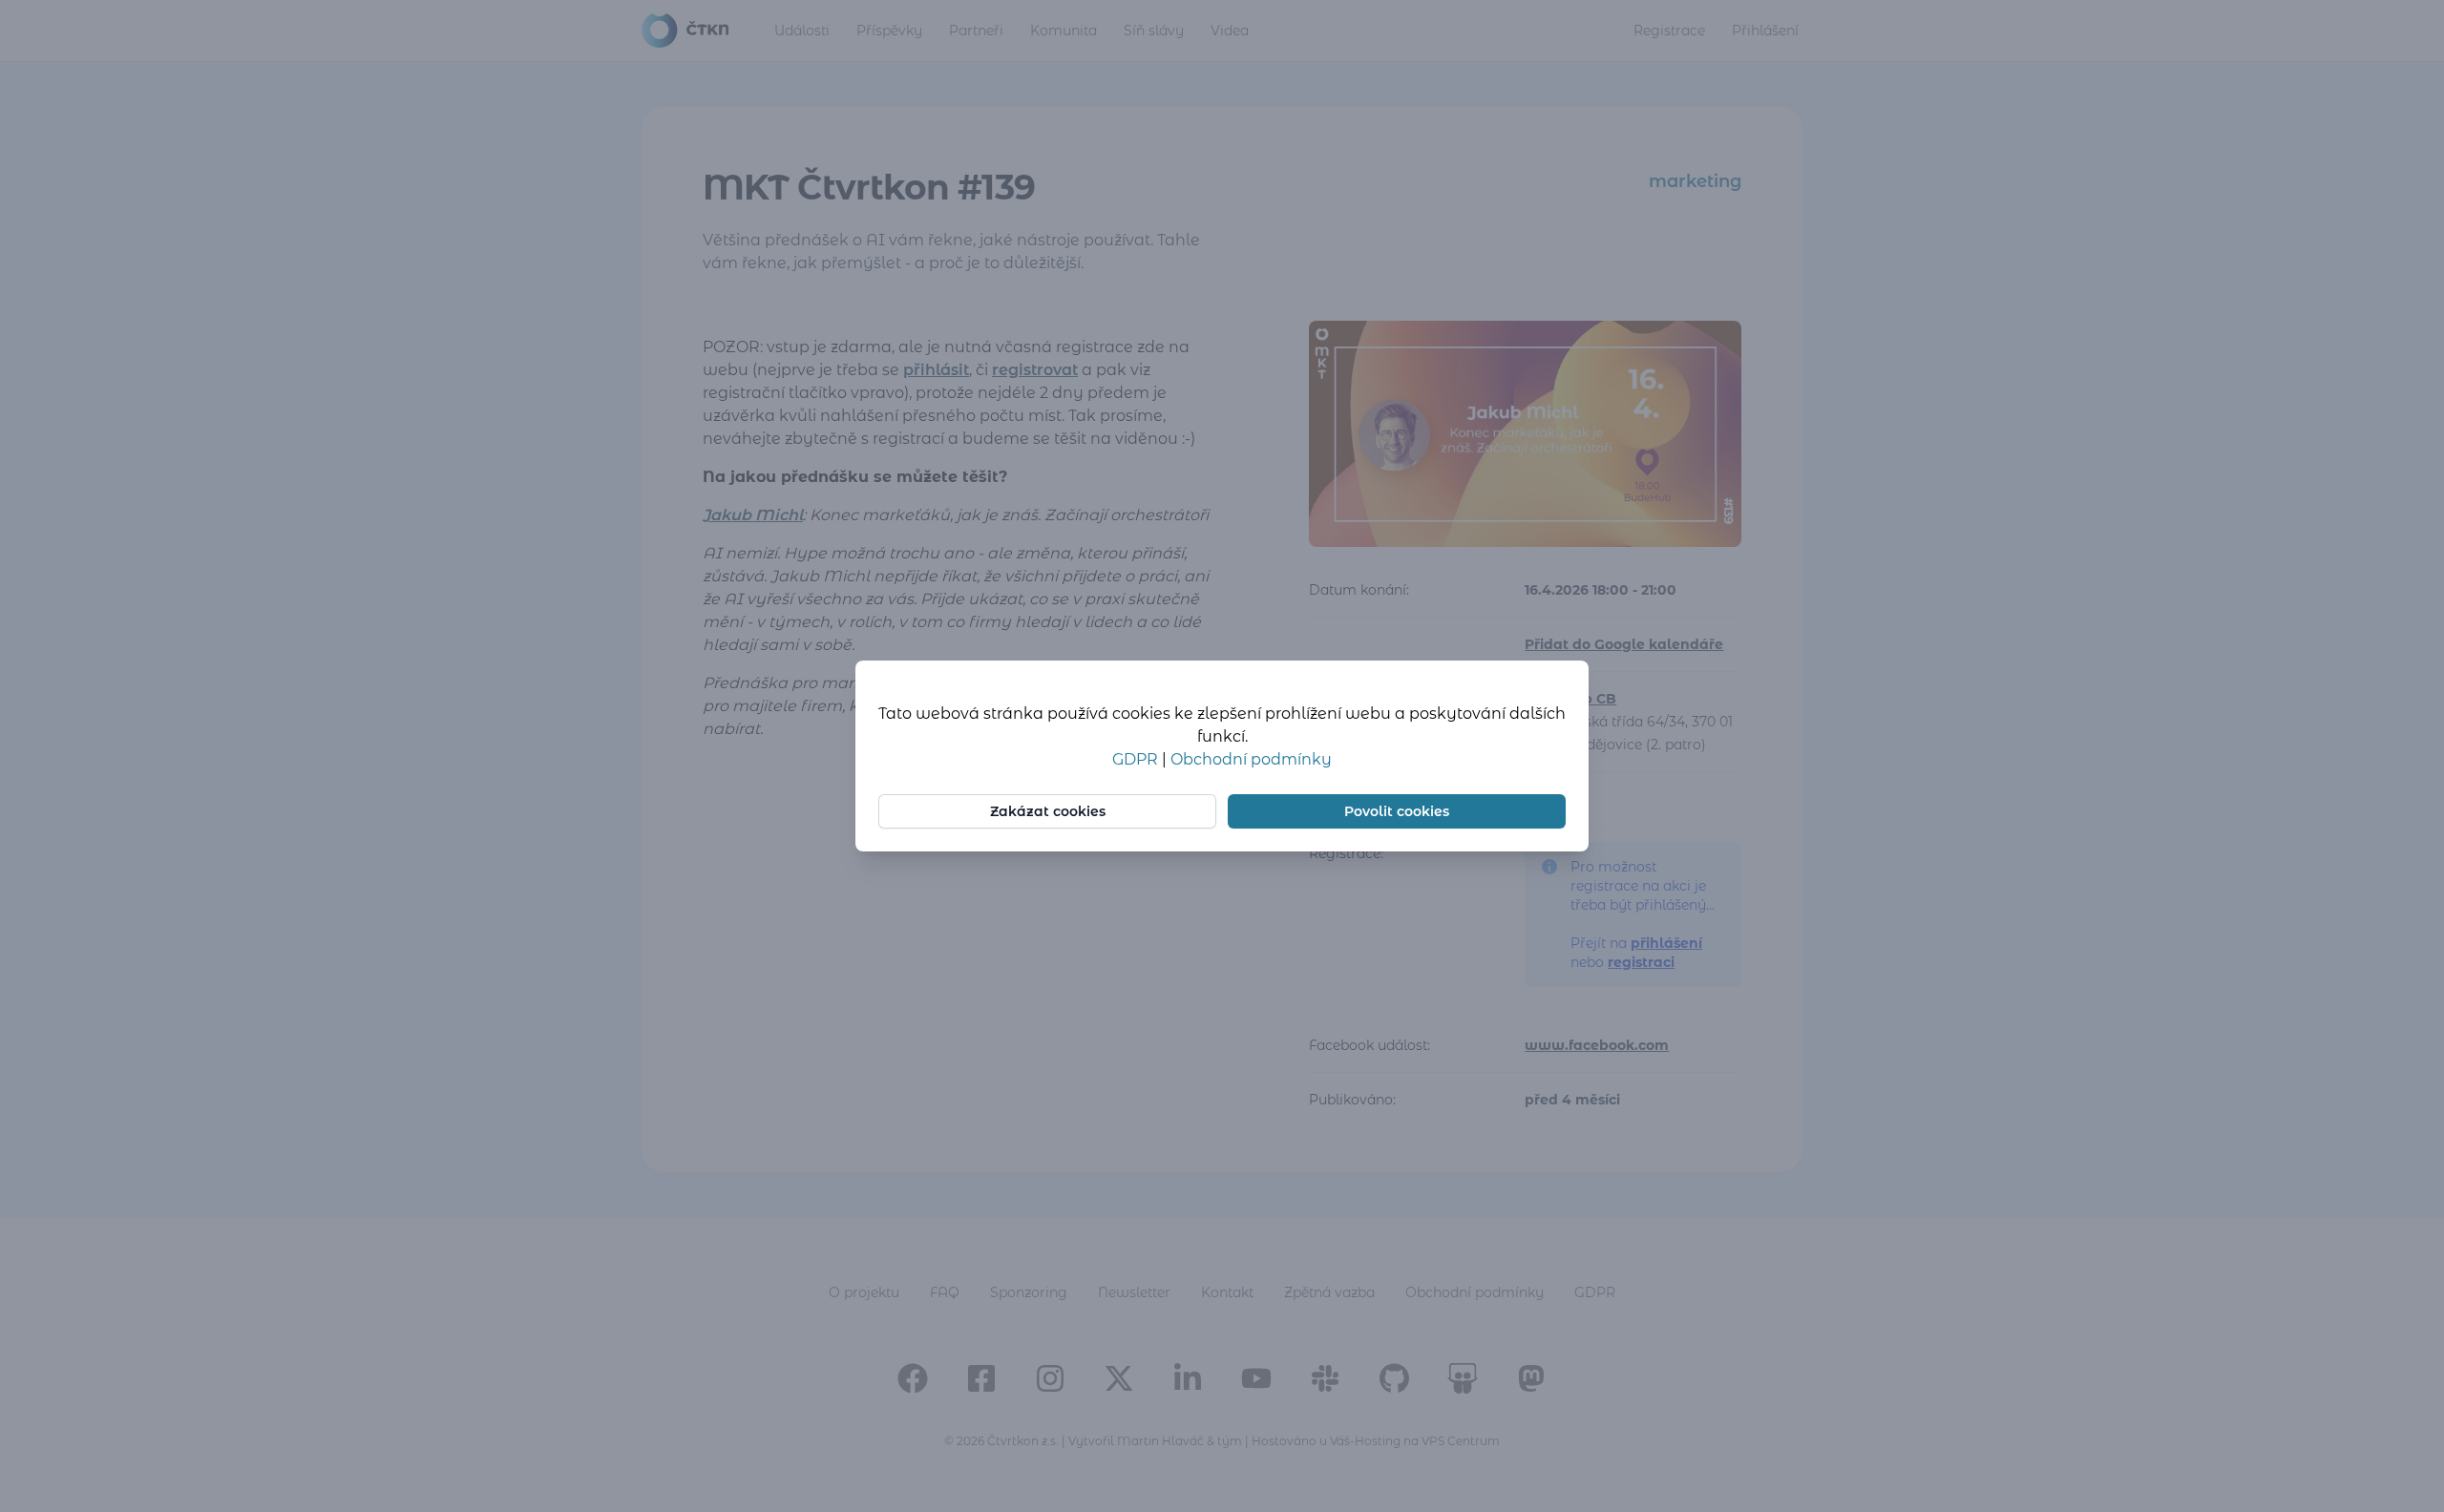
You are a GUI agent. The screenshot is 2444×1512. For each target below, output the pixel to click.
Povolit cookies (1397, 811)
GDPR (1137, 759)
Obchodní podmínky (1251, 759)
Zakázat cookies (1048, 811)
